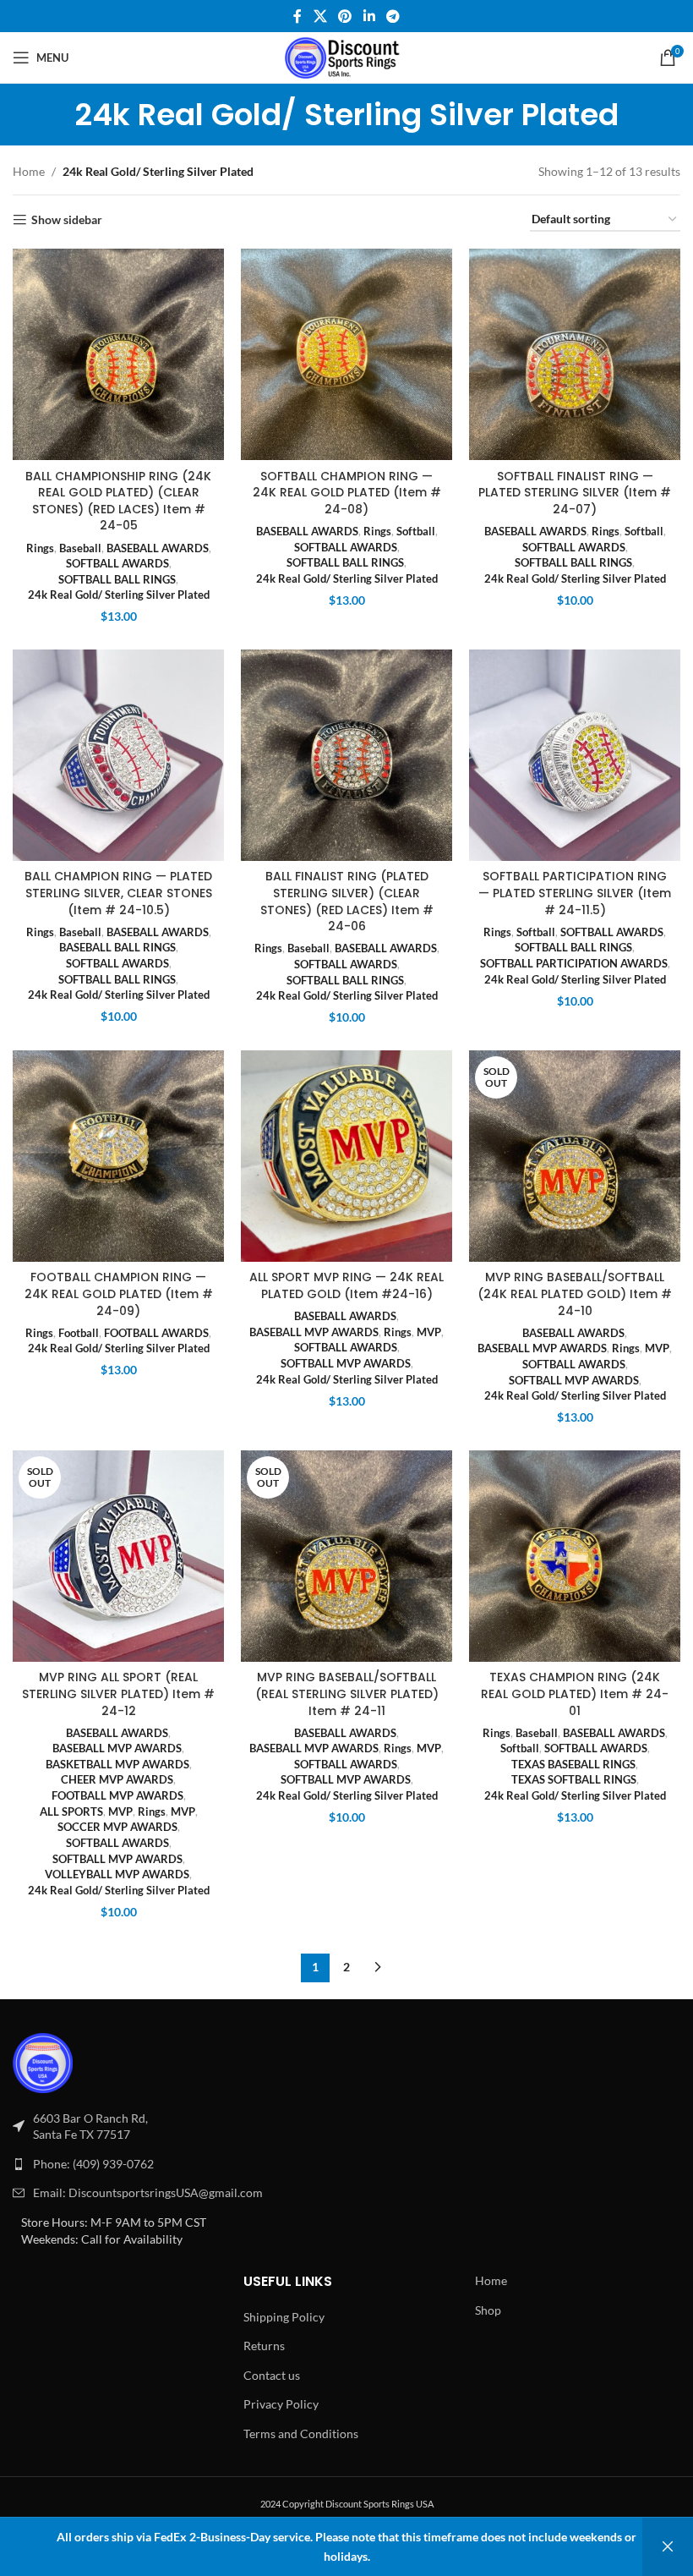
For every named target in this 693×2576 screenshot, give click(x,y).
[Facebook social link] (297, 16)
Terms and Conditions (301, 2433)
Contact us (272, 2375)
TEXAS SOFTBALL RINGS (574, 1779)
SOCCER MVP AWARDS (117, 1827)
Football (79, 1333)
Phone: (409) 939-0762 (93, 2164)
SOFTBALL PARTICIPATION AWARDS (574, 963)
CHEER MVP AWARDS (117, 1779)
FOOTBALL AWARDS (156, 1333)
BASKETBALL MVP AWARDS (117, 1764)
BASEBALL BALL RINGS (117, 947)
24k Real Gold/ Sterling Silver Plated (119, 595)
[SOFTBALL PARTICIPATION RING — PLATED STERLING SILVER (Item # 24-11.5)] (575, 755)
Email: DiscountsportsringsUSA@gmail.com (148, 2192)
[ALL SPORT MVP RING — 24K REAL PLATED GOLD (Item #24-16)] (346, 1156)
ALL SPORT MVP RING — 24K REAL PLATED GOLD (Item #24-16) (346, 1285)
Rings (40, 548)
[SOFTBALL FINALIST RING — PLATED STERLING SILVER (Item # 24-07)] (575, 354)
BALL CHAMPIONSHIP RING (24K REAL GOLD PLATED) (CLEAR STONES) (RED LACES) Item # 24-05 (118, 501)
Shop (488, 2310)
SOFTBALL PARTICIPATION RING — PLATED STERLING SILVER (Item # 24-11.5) (575, 893)
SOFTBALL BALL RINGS (117, 579)
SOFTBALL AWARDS (117, 563)
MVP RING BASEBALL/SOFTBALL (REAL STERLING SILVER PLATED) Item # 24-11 (347, 1694)
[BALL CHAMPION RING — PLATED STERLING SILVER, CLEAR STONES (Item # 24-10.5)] (118, 755)
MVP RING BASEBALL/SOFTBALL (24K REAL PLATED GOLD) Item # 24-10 (575, 1293)
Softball (416, 531)
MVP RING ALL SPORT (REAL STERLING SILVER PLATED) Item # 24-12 (118, 1694)
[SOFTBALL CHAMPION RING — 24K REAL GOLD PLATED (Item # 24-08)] (346, 354)
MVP (429, 1332)
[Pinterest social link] (345, 16)
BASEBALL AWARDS (158, 548)
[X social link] (320, 16)
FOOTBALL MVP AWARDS (117, 1795)
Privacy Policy (281, 2404)
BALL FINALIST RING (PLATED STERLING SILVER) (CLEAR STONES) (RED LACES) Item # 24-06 (347, 901)
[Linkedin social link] (369, 16)
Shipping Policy (284, 2317)
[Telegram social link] (393, 16)
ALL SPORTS (71, 1811)
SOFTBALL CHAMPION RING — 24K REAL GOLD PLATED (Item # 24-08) (347, 493)
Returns (264, 2346)
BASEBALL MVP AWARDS (314, 1332)
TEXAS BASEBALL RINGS (573, 1764)
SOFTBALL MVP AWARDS (346, 1363)
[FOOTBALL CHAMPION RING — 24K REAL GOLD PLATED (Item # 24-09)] (118, 1156)
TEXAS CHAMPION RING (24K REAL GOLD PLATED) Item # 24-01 (575, 1694)
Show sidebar (67, 220)
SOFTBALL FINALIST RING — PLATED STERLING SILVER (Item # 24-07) (575, 493)
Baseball (80, 548)
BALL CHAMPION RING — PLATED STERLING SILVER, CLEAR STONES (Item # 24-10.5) (118, 893)
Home (29, 171)
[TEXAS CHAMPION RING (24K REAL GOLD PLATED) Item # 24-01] (575, 1556)
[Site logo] (347, 56)
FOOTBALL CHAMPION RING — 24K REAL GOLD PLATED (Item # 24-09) (119, 1293)
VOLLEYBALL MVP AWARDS (117, 1874)
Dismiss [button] (668, 2547)
